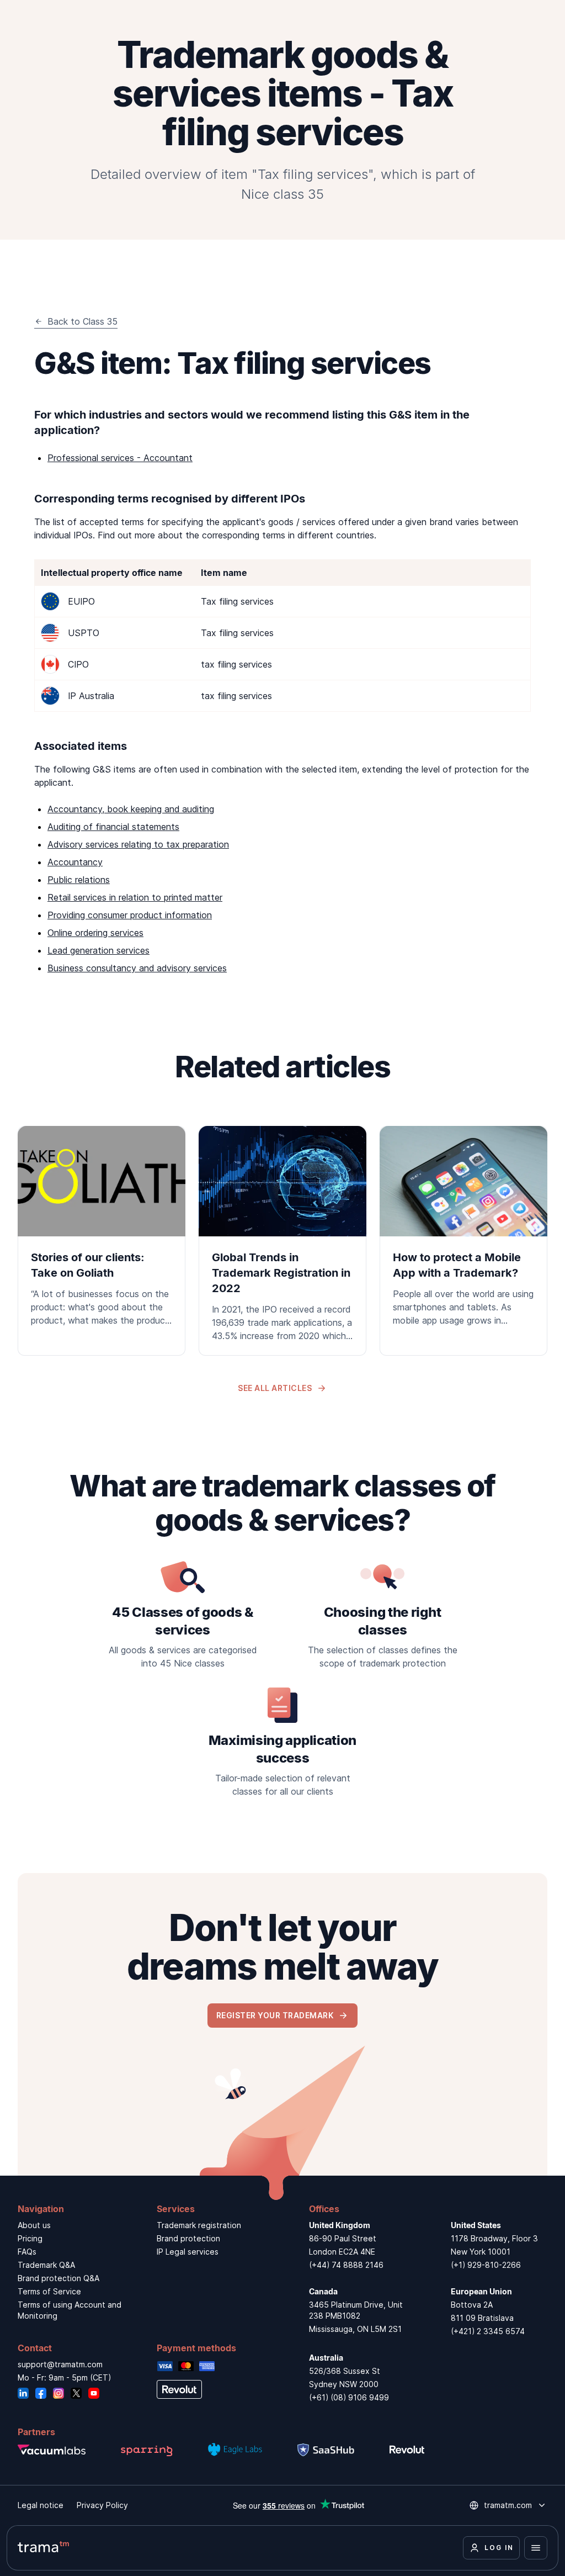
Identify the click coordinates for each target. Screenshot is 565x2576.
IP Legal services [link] (188, 2252)
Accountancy (75, 862)
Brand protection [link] (188, 2238)
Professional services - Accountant (120, 458)
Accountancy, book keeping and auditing (131, 809)
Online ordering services (95, 933)
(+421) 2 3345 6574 (488, 2331)
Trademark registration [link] (199, 2225)
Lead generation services (98, 950)
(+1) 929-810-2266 (486, 2265)
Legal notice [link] (41, 2505)
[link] (102, 1233)
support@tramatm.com (60, 2364)
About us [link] (34, 2225)
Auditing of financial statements (113, 827)
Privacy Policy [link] (102, 2505)
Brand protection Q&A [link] (58, 2278)
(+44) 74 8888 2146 (346, 2265)
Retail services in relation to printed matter (135, 897)
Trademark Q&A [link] (46, 2265)
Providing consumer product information (130, 915)
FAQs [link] (27, 2252)
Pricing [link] (30, 2238)
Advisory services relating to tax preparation (138, 844)
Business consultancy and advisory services (137, 968)
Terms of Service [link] (49, 2291)
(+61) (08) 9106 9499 (349, 2397)
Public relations (79, 880)
